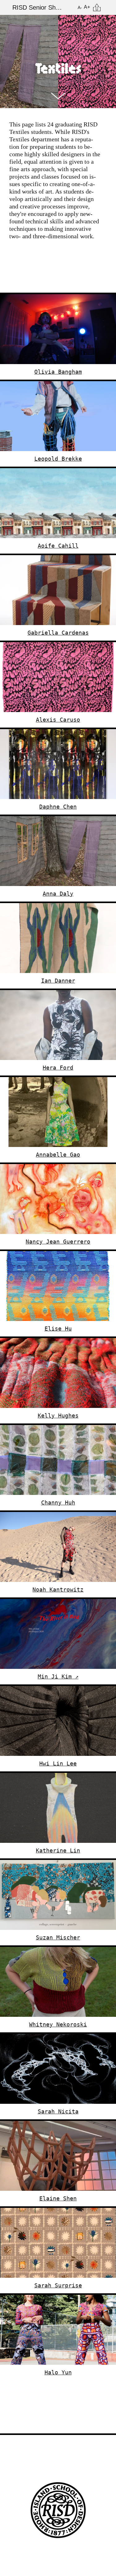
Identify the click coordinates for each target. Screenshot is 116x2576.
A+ (87, 7)
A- (80, 7)
